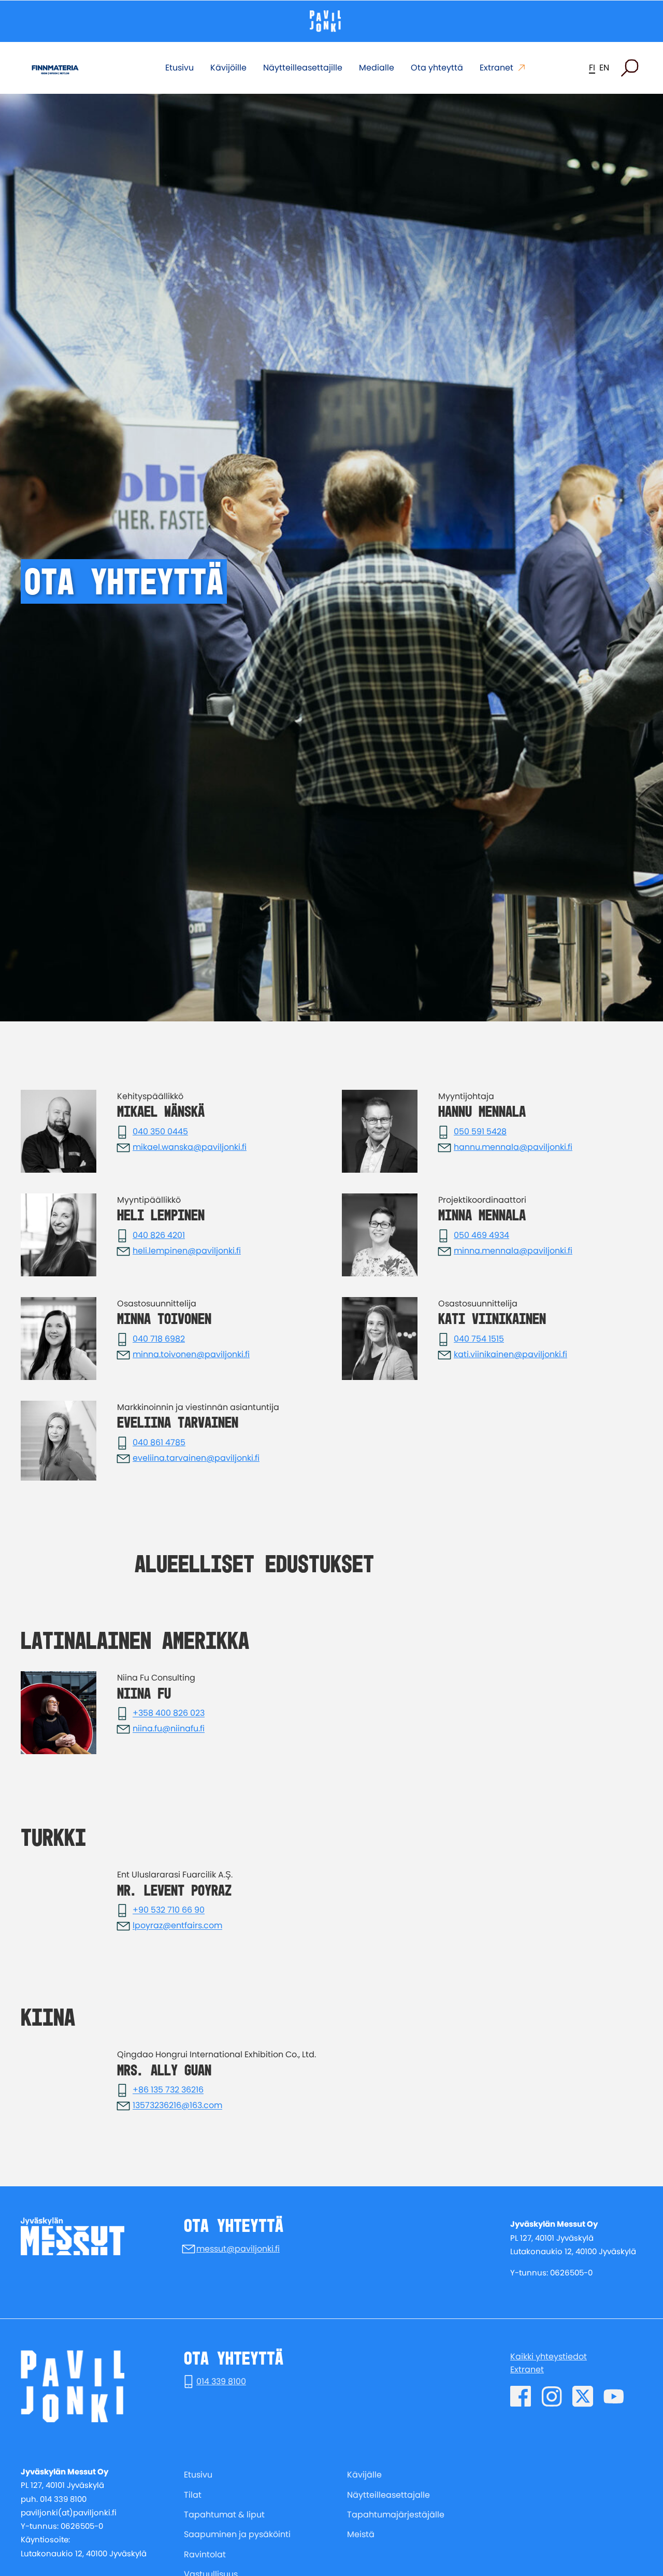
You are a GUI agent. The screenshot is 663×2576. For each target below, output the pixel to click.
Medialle (377, 68)
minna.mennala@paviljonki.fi (513, 1251)
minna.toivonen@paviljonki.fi (191, 1354)
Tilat (193, 2495)
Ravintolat (205, 2554)
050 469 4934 (481, 1235)
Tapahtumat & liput (224, 2515)
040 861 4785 (159, 1442)
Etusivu (179, 68)
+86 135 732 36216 (168, 2090)
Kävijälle (364, 2475)
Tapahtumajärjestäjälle (396, 2515)
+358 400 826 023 (169, 1713)
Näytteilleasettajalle (388, 2495)
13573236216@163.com (177, 2106)
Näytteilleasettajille (303, 68)
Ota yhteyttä (437, 68)
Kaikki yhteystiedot (549, 2357)
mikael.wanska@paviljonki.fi (190, 1147)
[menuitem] (250, 2475)
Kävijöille (228, 68)
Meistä (361, 2534)
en (604, 68)
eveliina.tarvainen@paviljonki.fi (196, 1458)
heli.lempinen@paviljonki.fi (187, 1251)
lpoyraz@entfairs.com (177, 1926)
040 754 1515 (479, 1339)
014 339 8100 (221, 2381)
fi (592, 68)
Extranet (496, 68)
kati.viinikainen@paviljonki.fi (510, 1354)
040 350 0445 (160, 1132)
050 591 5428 (480, 1132)
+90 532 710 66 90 (169, 1910)
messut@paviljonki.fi (238, 2249)
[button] (630, 68)
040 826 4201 (159, 1235)
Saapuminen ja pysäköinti (237, 2534)
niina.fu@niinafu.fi (169, 1729)
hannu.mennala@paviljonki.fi (513, 1147)
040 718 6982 (159, 1339)
